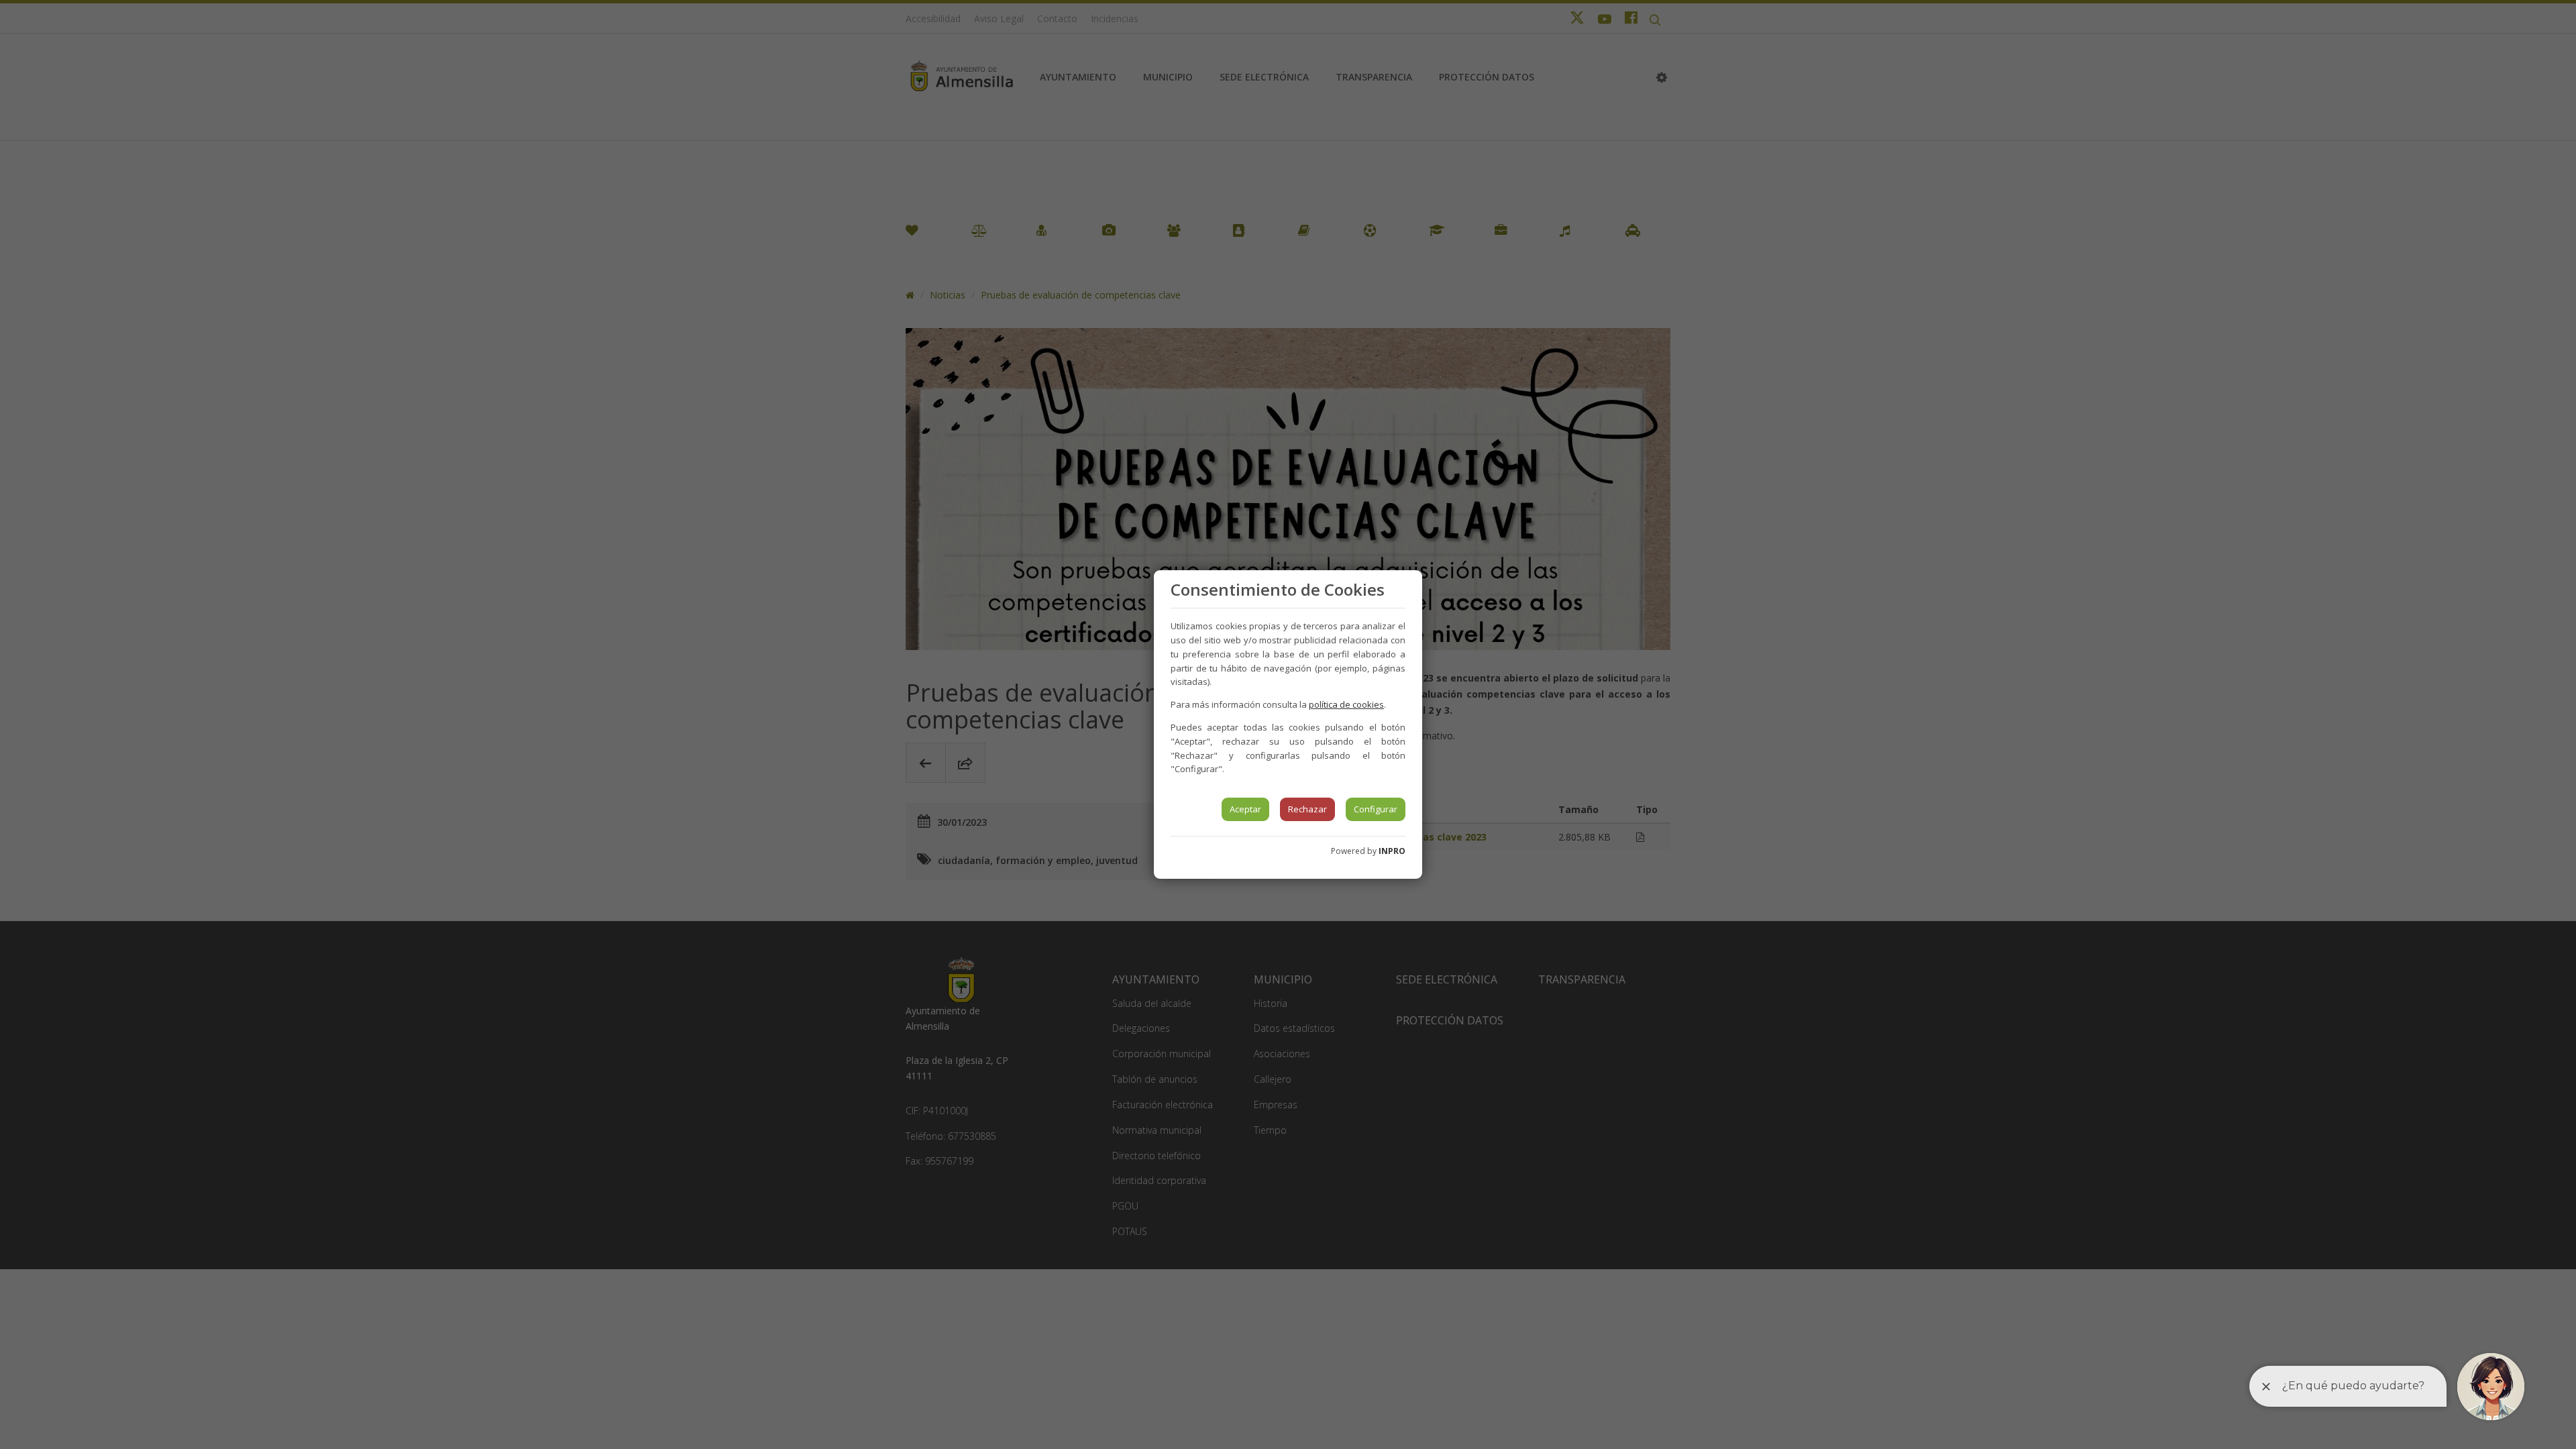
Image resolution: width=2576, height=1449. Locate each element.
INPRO (1392, 851)
